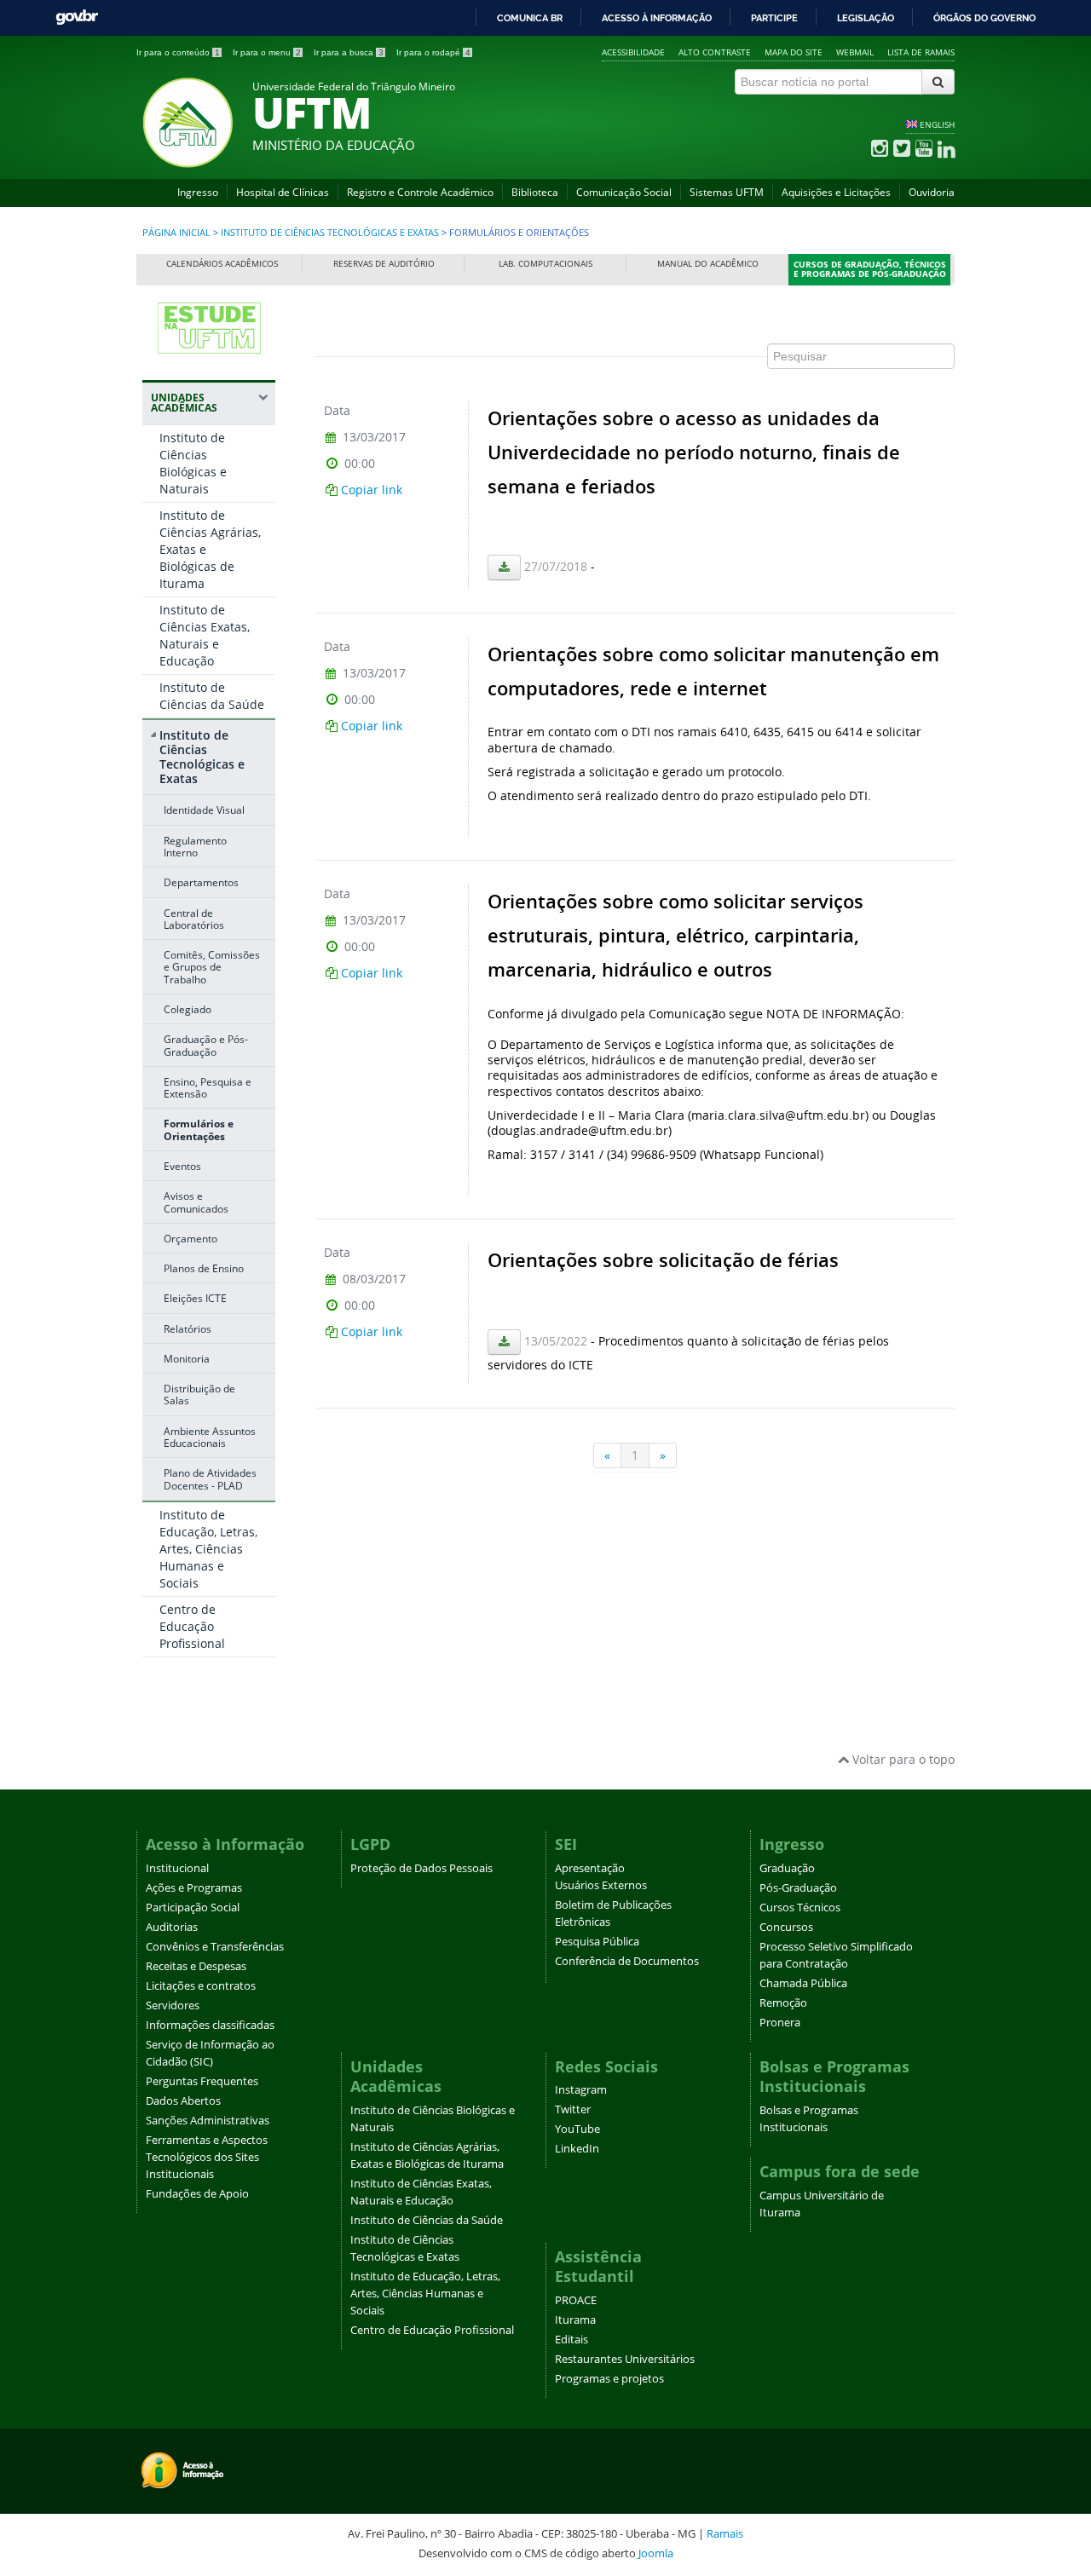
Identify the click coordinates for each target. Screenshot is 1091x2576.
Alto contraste (715, 52)
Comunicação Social (624, 192)
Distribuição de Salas (199, 1394)
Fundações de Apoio (197, 2194)
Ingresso (198, 192)
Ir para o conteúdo (178, 52)
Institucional (177, 1868)
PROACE (576, 2300)
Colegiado (188, 1009)
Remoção (783, 2003)
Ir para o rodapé (433, 52)
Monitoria (187, 1358)
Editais (571, 2340)
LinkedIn (577, 2149)
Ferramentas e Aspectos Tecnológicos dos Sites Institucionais (207, 2157)
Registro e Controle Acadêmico (420, 192)
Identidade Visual (204, 810)
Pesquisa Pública (597, 1942)
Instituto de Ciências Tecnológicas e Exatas (330, 233)
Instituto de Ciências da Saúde (212, 696)
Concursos (786, 1927)
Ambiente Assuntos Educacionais (210, 1437)
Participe (774, 18)
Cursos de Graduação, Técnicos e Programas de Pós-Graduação (870, 270)
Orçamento (190, 1238)
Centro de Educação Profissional (192, 1626)
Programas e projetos (609, 2379)
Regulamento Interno (195, 846)
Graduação (787, 1868)
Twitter (573, 2109)
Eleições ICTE (195, 1298)
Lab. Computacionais (545, 264)
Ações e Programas (194, 1888)
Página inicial (176, 233)
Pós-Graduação (798, 1888)
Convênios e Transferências (215, 1947)
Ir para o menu (267, 52)
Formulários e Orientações (199, 1129)
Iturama (575, 2320)
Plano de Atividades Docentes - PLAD (210, 1478)
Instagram (581, 2090)
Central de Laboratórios (194, 919)
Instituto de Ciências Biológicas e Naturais (193, 463)
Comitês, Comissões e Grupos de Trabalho (212, 967)
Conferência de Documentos (627, 1961)
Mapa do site (794, 52)
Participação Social (193, 1908)
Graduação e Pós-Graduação (206, 1045)
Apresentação (590, 1868)
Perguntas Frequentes (202, 2081)
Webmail (855, 52)
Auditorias (172, 1927)
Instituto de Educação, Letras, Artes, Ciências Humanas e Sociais (208, 1549)
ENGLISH (937, 124)
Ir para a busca (349, 52)
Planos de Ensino (204, 1268)
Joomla (656, 2553)
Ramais (725, 2533)
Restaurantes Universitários (625, 2359)
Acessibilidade (633, 52)
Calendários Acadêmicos (222, 264)
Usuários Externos (601, 1885)
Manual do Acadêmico (708, 264)
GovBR (77, 17)
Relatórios (188, 1328)
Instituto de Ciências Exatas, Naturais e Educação (205, 635)
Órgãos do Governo (984, 18)
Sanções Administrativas (208, 2121)
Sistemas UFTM (727, 192)
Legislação (866, 18)
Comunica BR (530, 18)
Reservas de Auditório (384, 264)
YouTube (577, 2129)
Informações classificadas (210, 2025)
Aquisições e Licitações (836, 192)
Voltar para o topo (902, 1759)
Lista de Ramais (921, 52)
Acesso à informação (657, 18)
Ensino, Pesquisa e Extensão (208, 1087)
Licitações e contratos (201, 1986)
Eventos (182, 1166)
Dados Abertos (183, 2101)
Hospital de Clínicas (283, 192)
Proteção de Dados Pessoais (421, 1868)
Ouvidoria (932, 192)
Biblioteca (535, 192)
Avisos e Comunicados (196, 1202)
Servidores (173, 2005)
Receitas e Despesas (196, 1966)
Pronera (780, 2023)
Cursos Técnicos (800, 1908)
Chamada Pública (803, 1983)
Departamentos (201, 882)
